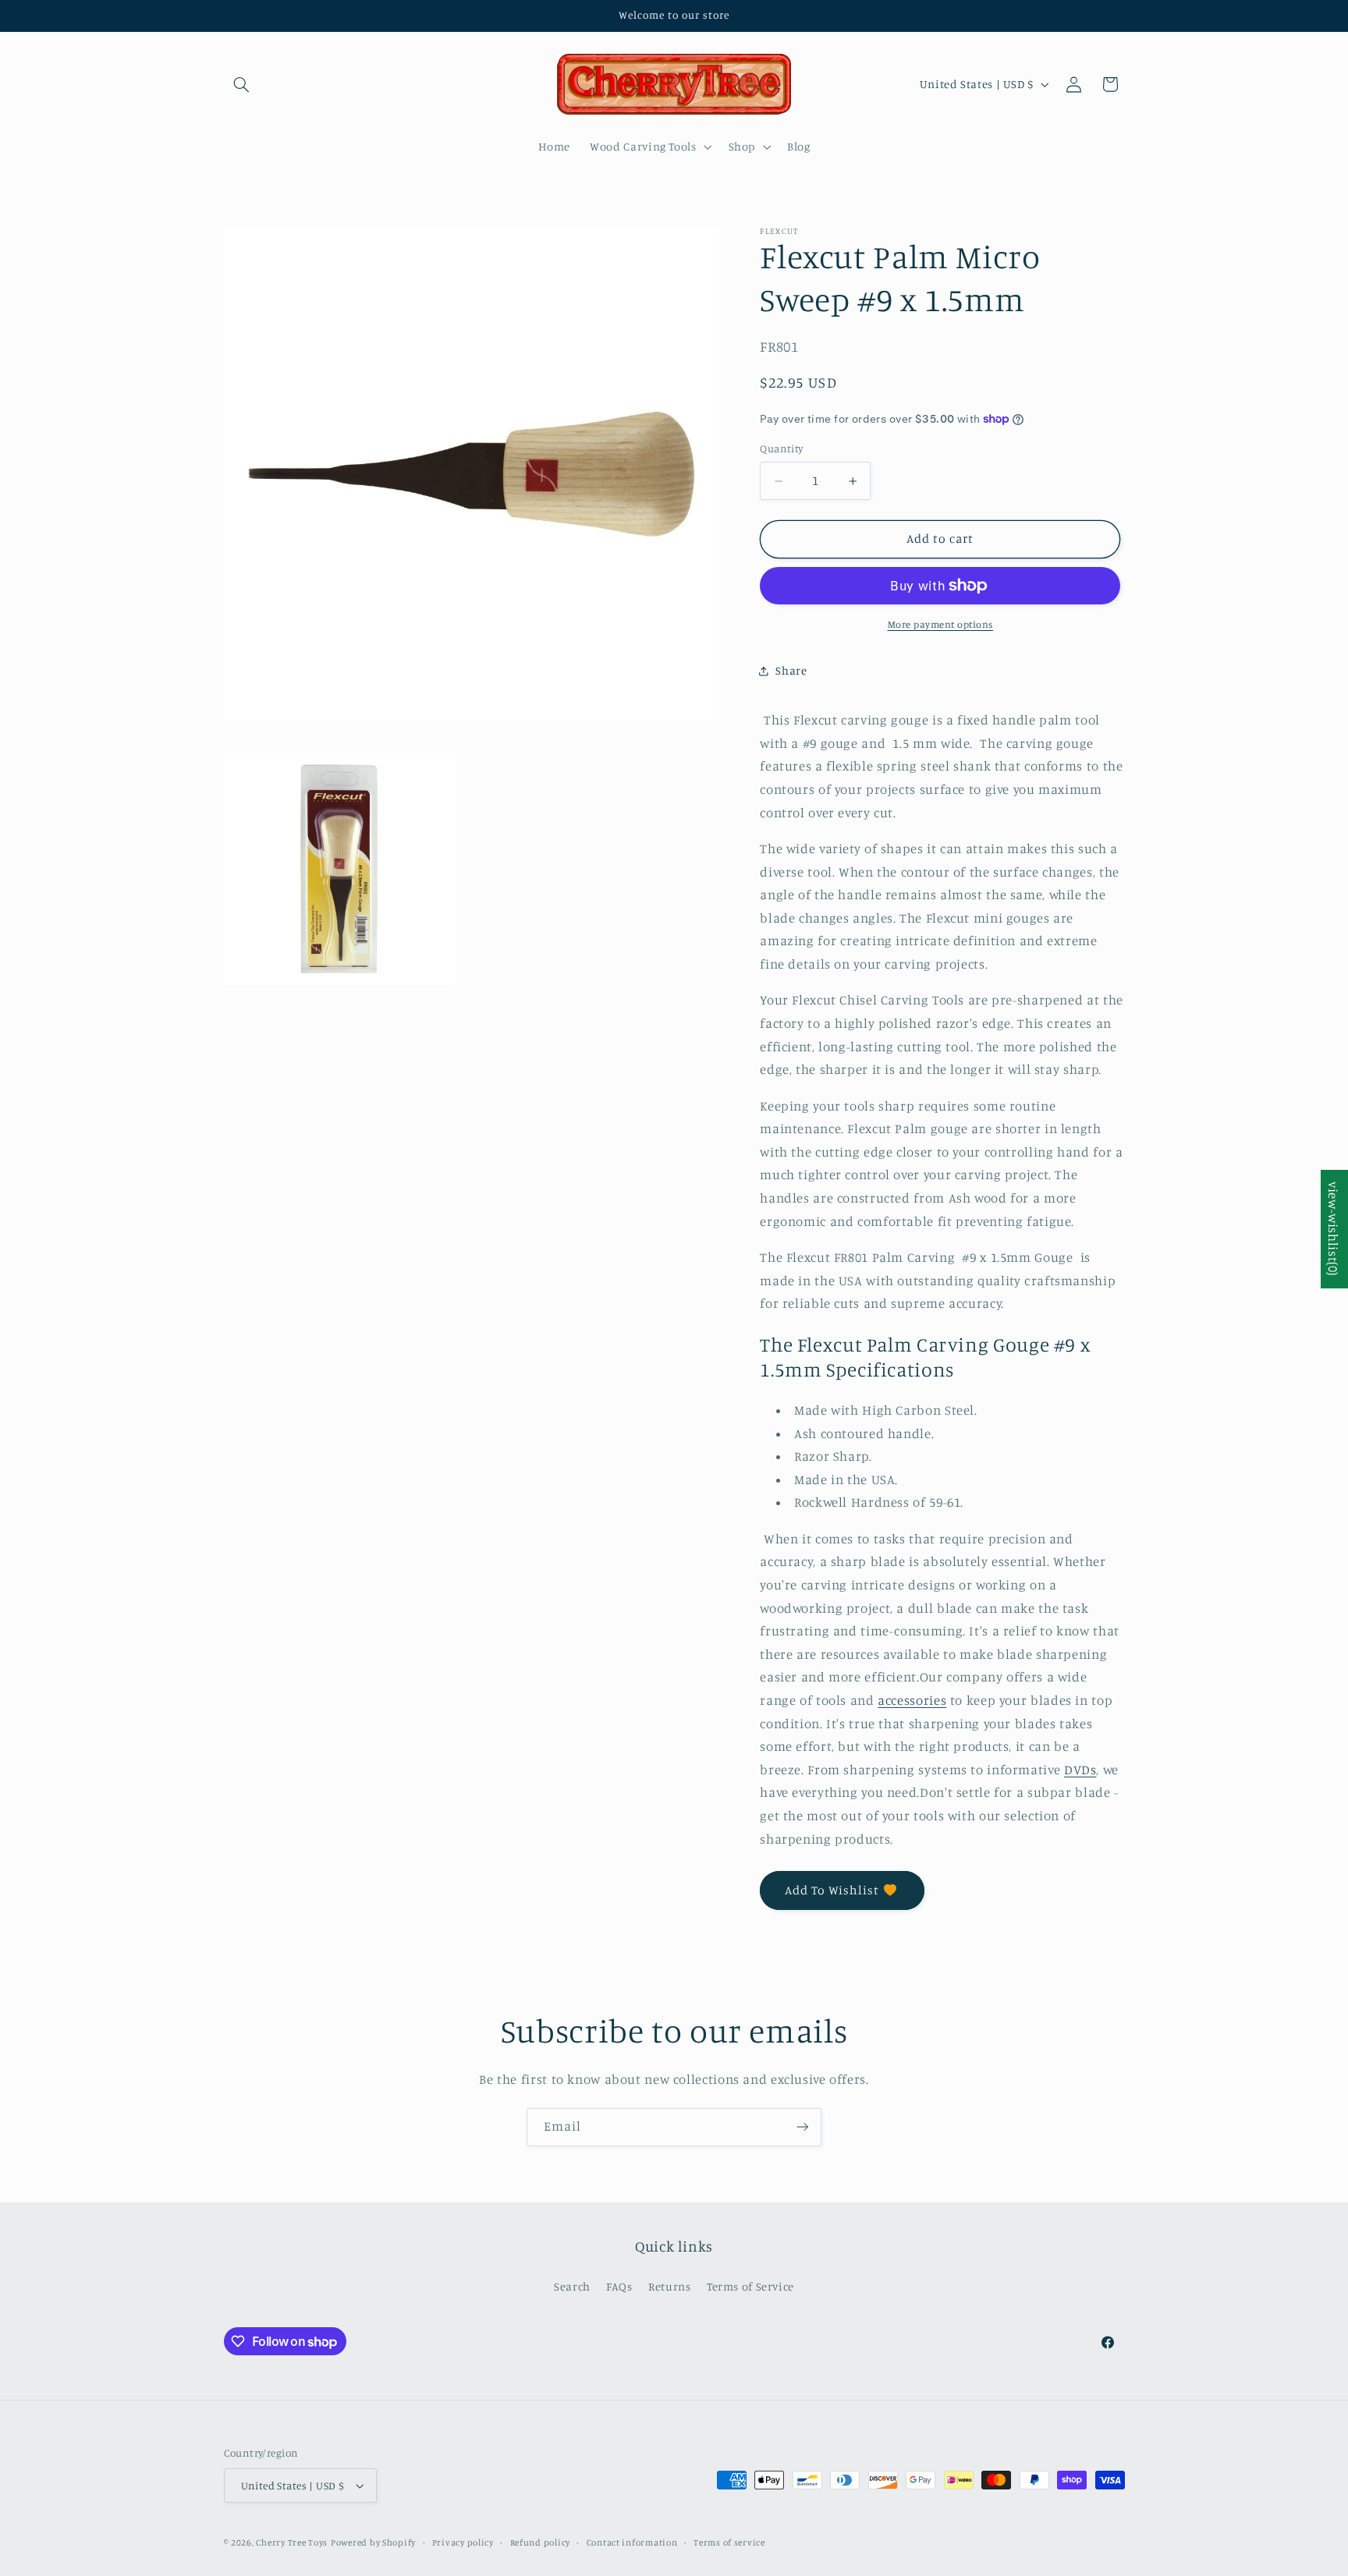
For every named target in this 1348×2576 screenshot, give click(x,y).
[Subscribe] (803, 2127)
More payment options (941, 624)
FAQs (619, 2286)
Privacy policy (463, 2542)
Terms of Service (750, 2286)
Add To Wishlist (832, 1890)
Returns (669, 2286)
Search (572, 2286)
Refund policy (541, 2542)
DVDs (1080, 1770)
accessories (912, 1700)
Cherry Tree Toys (292, 2542)
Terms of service (729, 2542)
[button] (242, 84)
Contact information (632, 2542)
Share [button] (791, 670)
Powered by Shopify (373, 2542)
